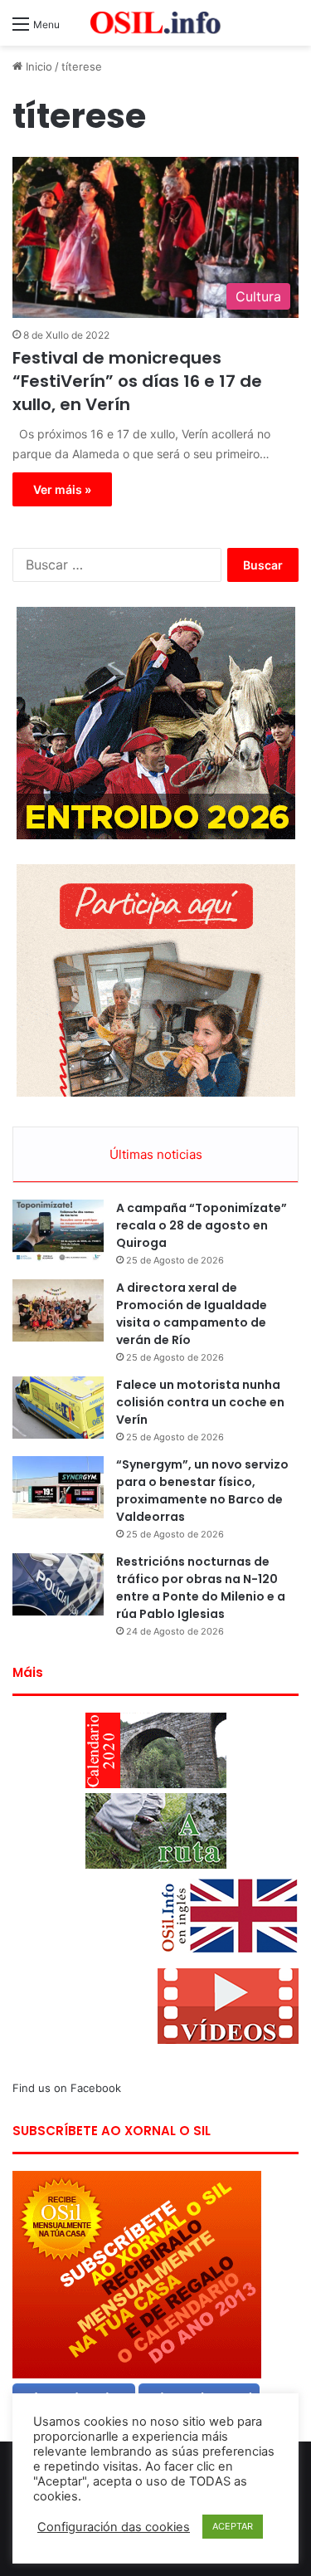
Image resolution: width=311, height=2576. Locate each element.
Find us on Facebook (67, 2088)
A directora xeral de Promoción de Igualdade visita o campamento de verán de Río (192, 1314)
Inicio (37, 66)
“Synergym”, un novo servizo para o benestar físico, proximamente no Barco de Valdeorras (202, 1491)
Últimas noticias (156, 1154)
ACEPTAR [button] (233, 2526)
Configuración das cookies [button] (114, 2527)
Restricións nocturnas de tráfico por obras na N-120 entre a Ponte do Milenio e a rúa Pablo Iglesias (201, 1588)
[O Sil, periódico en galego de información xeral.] (156, 23)
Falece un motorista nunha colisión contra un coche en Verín (200, 1402)
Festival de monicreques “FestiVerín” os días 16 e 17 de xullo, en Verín (137, 381)
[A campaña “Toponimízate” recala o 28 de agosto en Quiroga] (58, 1231)
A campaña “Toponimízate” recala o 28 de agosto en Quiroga (202, 1225)
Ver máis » (62, 489)
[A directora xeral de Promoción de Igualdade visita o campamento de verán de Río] (58, 1310)
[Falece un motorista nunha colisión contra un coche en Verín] (58, 1408)
